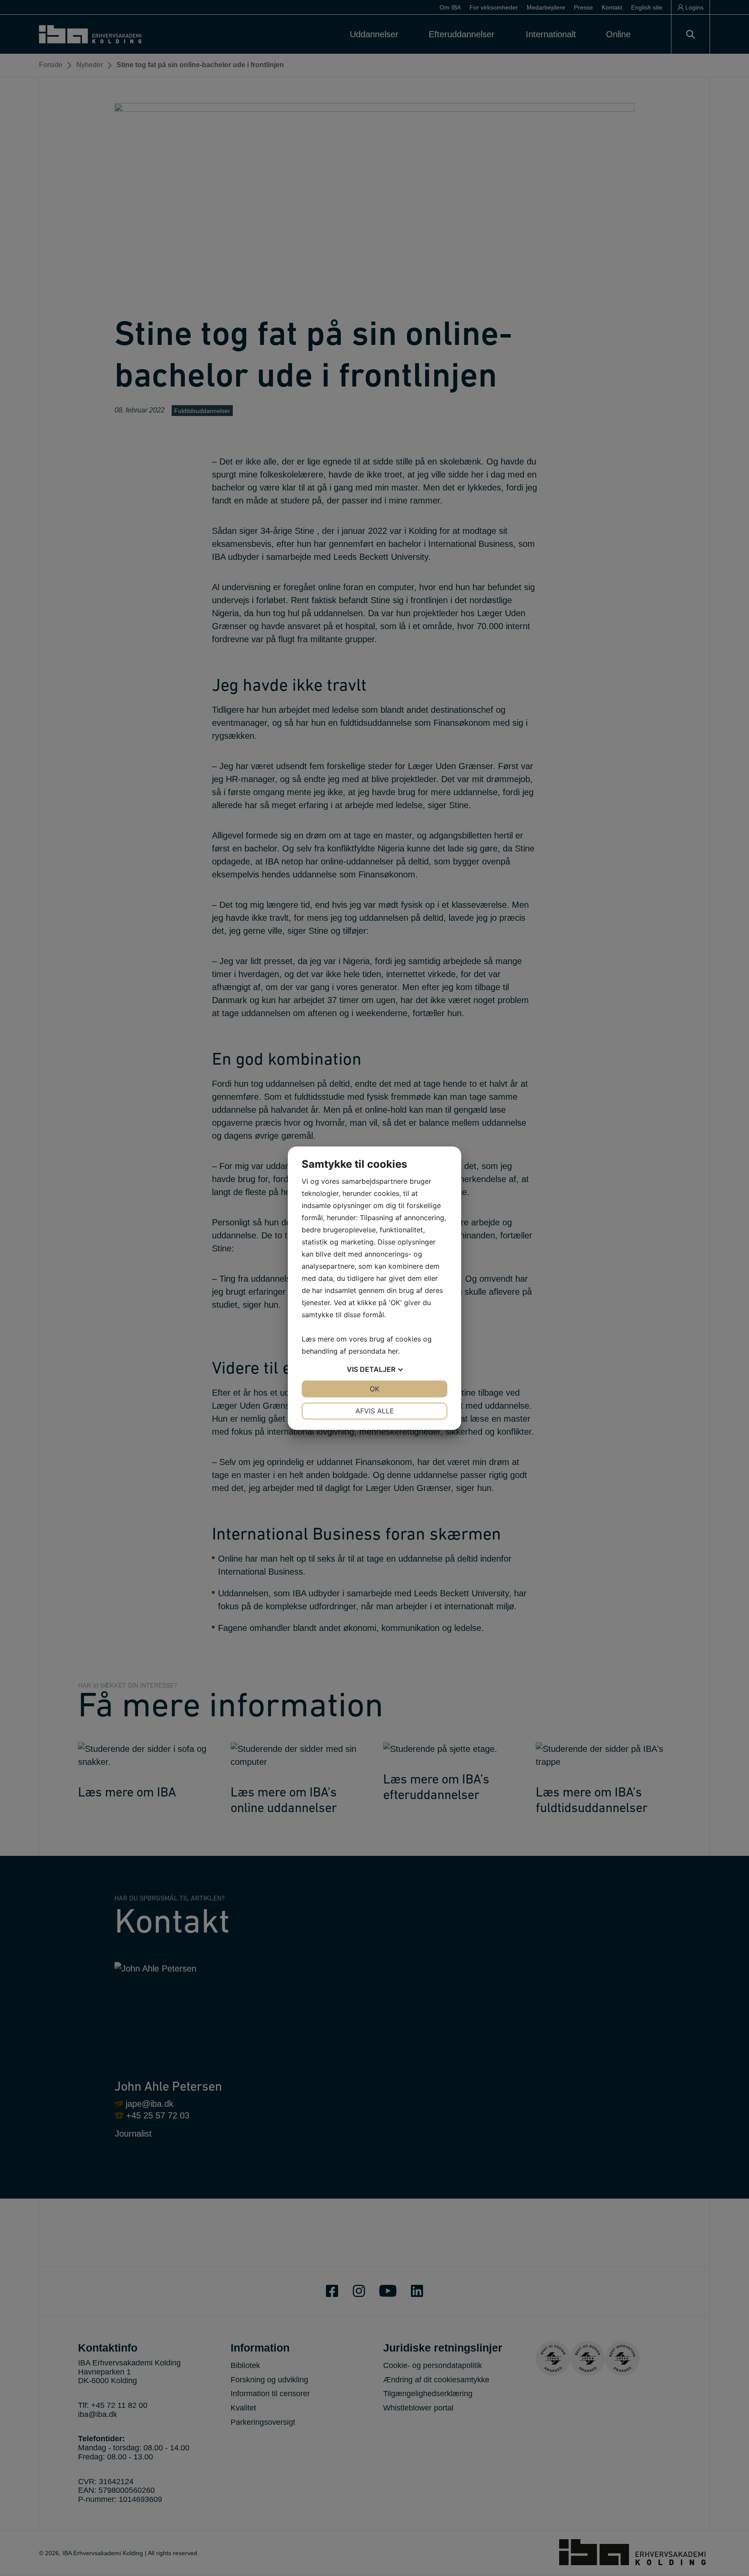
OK (374, 1389)
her (393, 1351)
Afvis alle (375, 1411)
